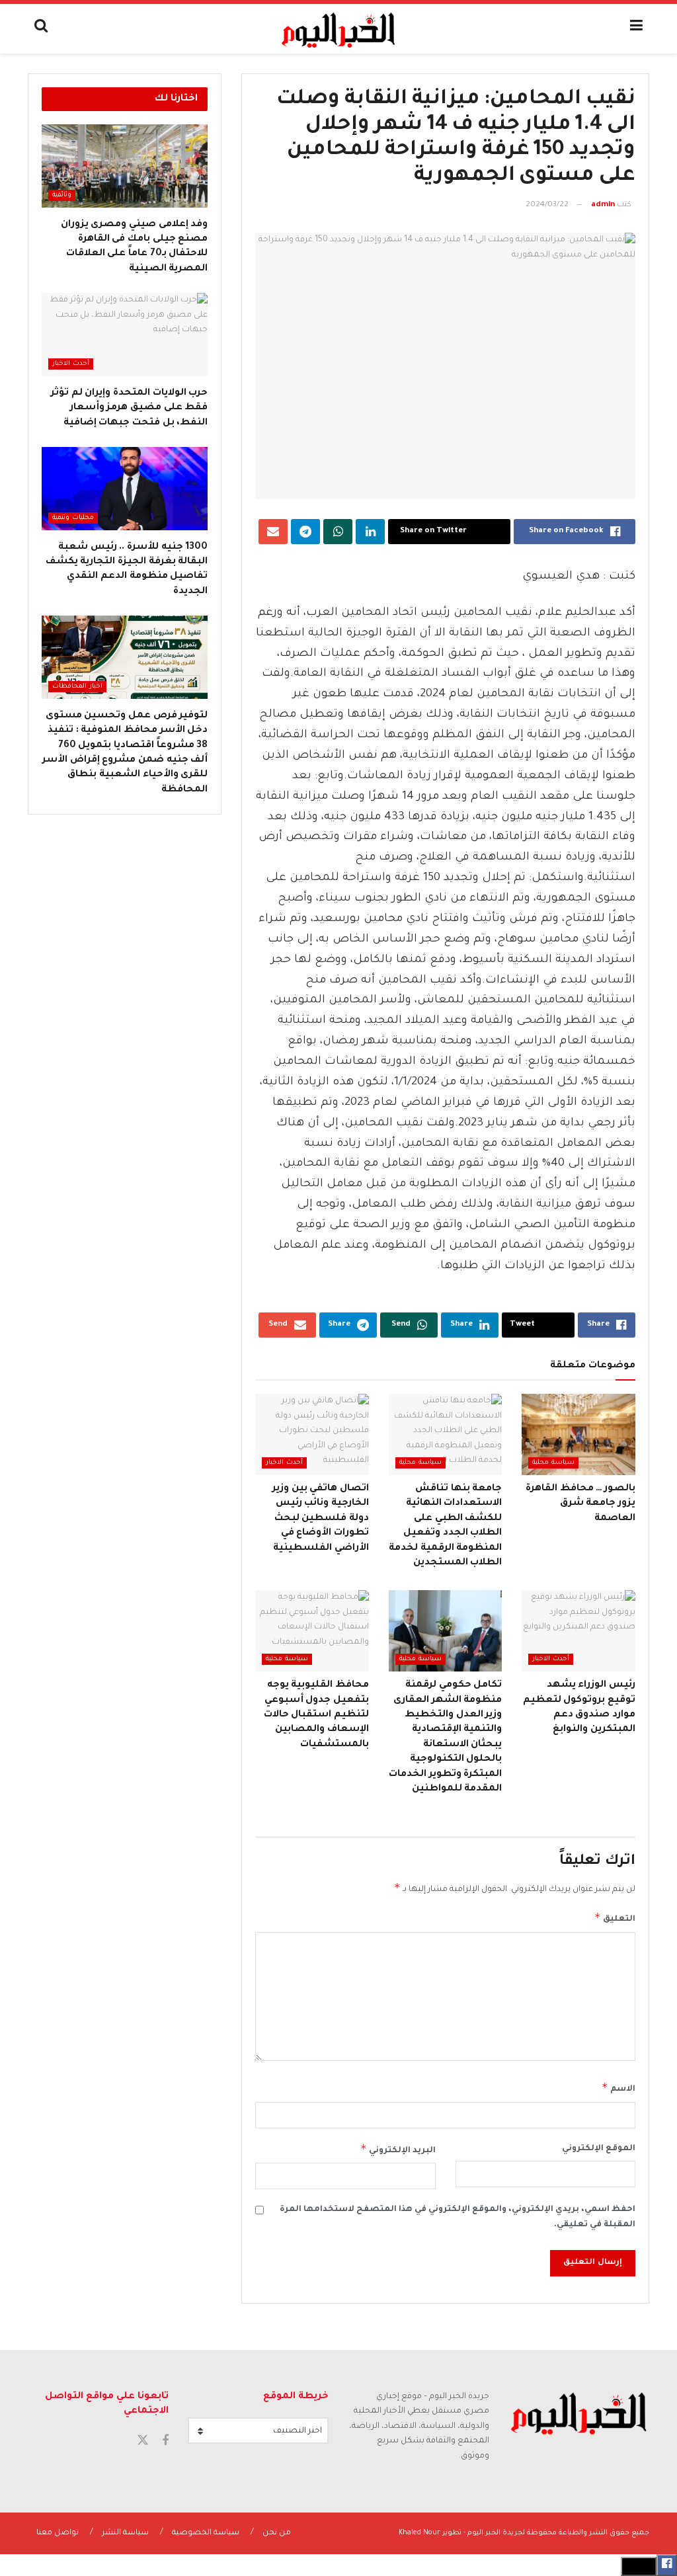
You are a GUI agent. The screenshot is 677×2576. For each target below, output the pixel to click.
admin (603, 205)
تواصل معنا (58, 2533)
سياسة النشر (125, 2533)
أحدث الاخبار (284, 1463)
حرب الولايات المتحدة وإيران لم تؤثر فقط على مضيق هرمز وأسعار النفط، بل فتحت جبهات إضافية (129, 408)
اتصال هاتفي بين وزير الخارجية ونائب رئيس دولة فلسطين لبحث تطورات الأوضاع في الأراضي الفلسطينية (321, 1519)
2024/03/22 (547, 205)
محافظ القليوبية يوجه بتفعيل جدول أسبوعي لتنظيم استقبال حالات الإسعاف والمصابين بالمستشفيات (316, 1715)
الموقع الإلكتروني (599, 2149)
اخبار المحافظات (77, 687)
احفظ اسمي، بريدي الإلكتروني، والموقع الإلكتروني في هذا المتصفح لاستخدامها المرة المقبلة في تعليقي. (458, 2217)
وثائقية (62, 195)
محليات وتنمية (73, 518)
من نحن (277, 2533)
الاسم (618, 2087)
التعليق (615, 1917)
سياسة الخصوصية (206, 2533)
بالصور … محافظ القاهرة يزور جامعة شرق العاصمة (580, 1504)
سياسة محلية (553, 1463)
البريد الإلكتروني (398, 2149)
